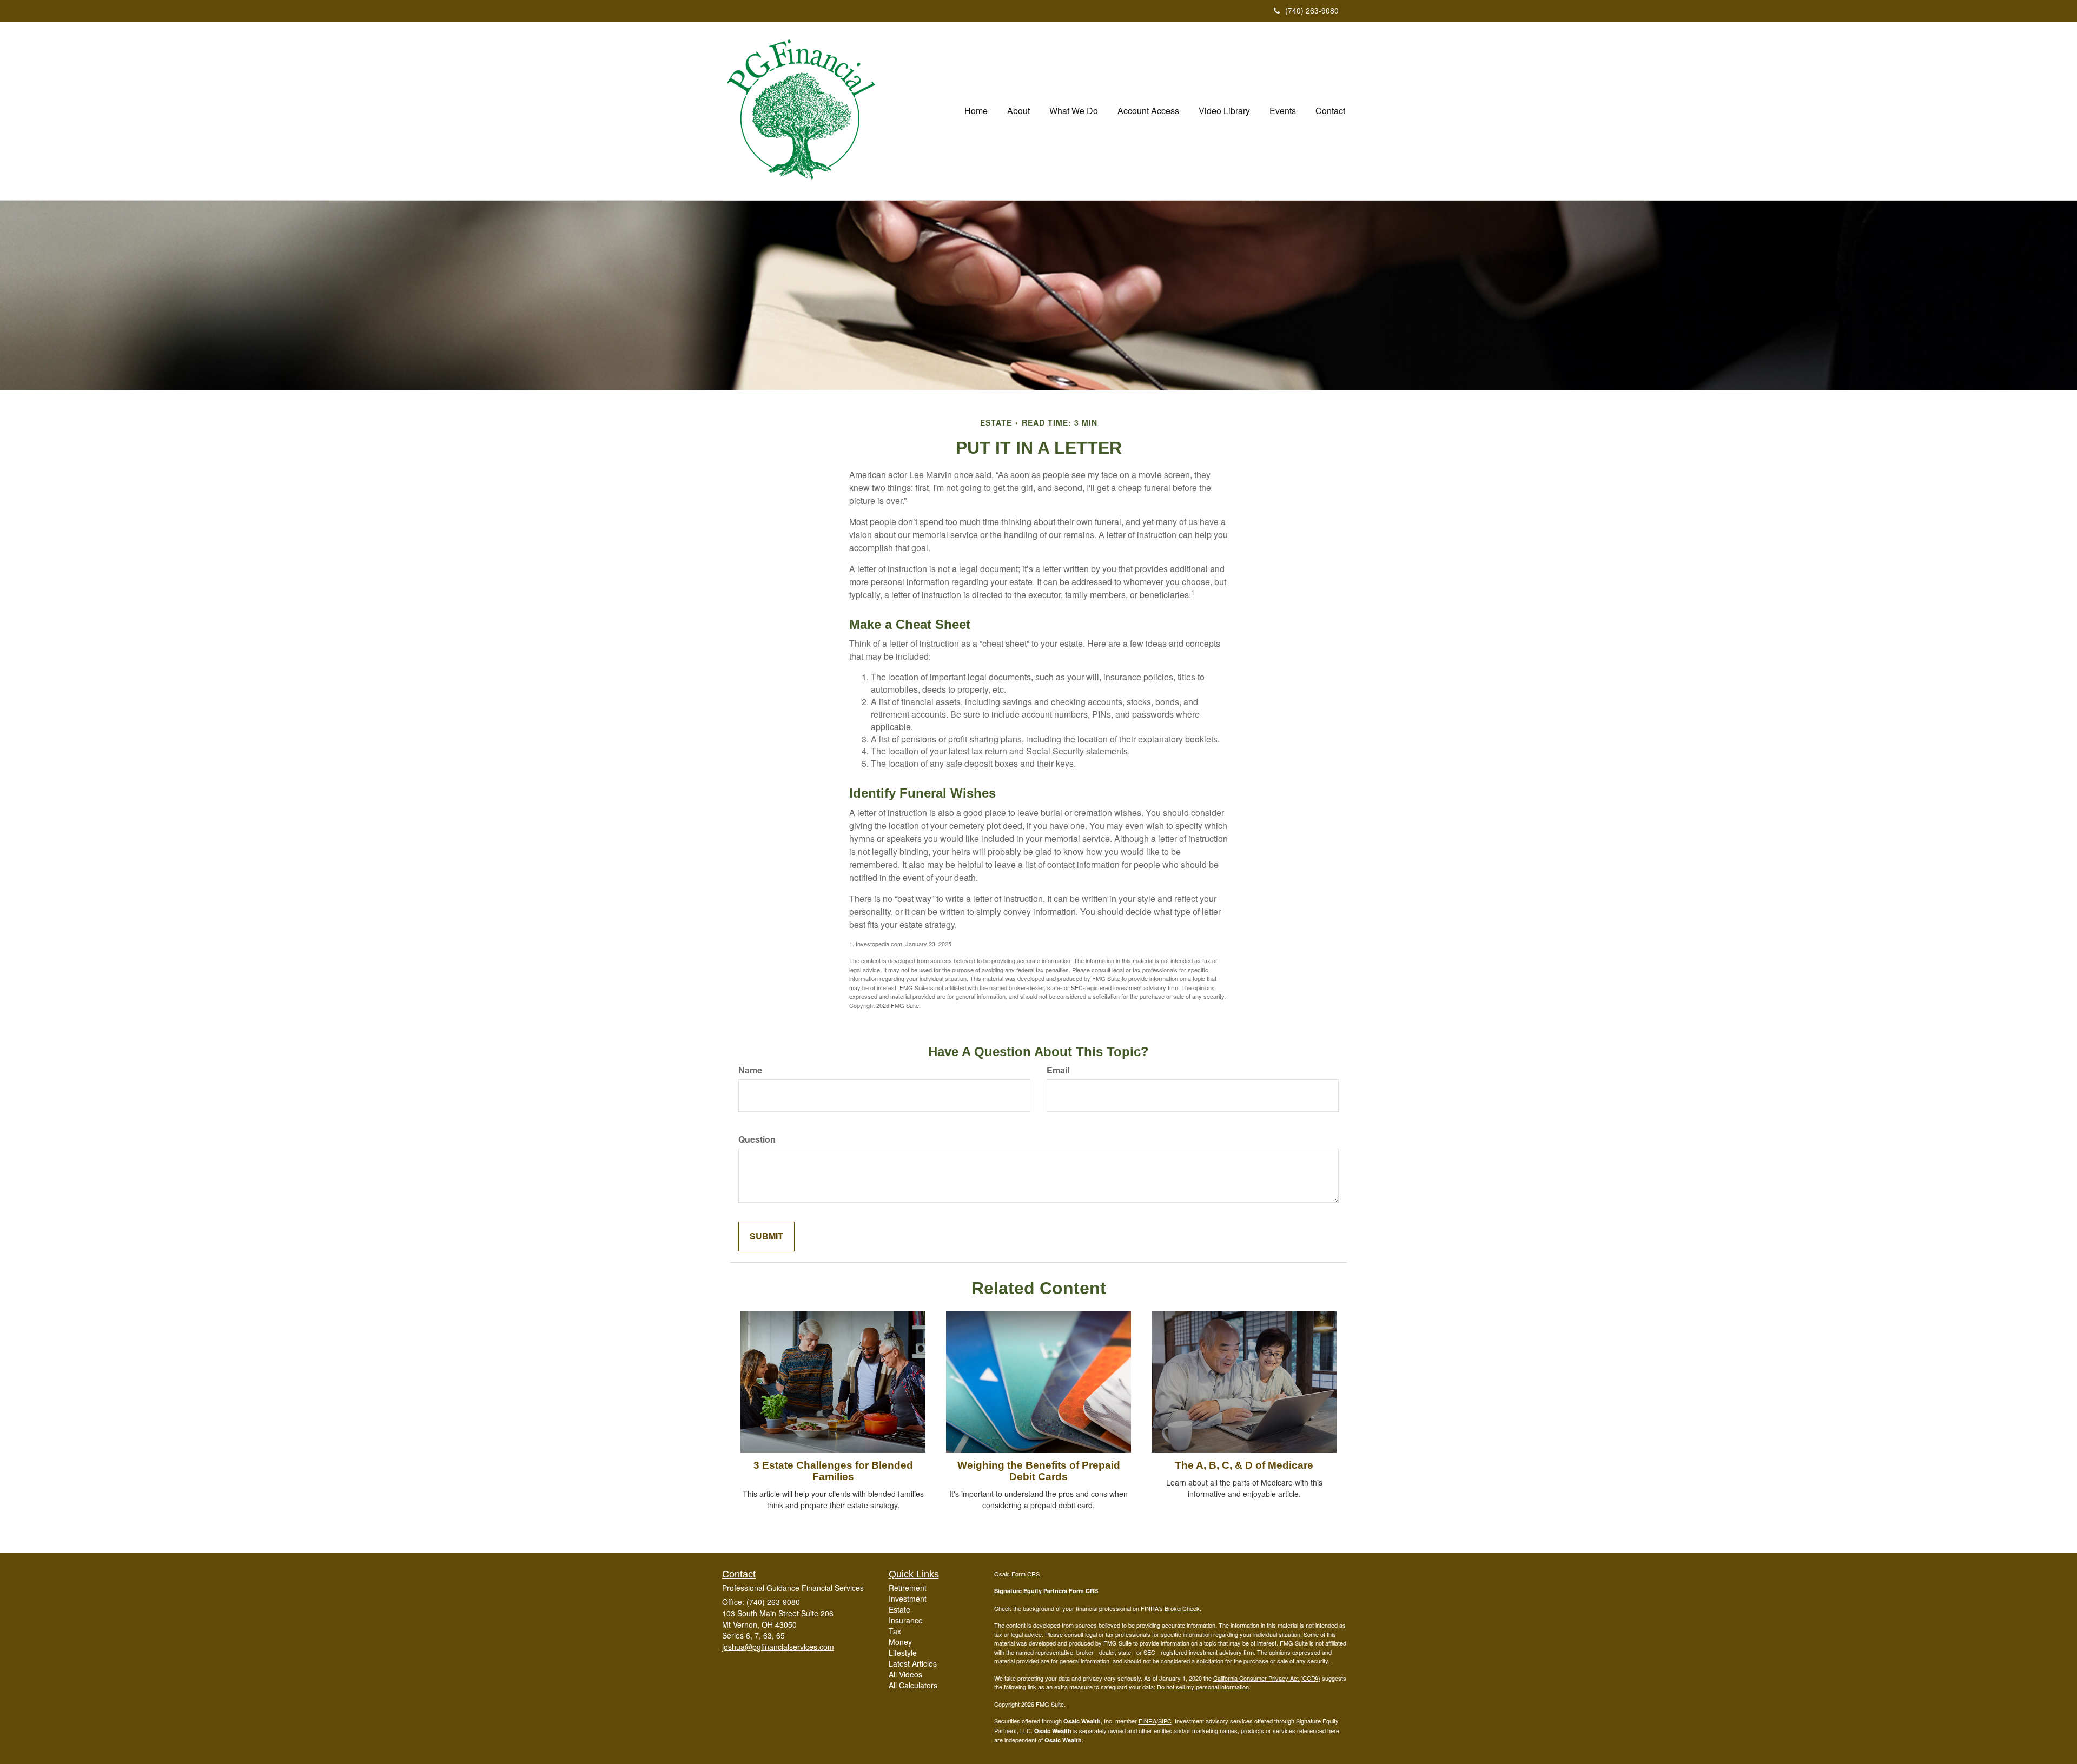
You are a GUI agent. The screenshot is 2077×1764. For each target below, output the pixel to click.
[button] (1018, 111)
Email (1058, 1070)
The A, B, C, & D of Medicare (1244, 1465)
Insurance (906, 1620)
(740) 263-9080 (1312, 10)
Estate (899, 1609)
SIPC (1165, 1721)
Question (757, 1139)
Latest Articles (913, 1663)
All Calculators (913, 1685)
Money (900, 1642)
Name (750, 1070)
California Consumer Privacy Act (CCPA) (1267, 1678)
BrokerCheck (1182, 1608)
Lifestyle (903, 1653)
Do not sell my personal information (1203, 1687)
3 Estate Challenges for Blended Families (833, 1471)
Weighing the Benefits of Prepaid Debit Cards (1039, 1471)
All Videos (905, 1674)
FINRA (1147, 1721)
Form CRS (1026, 1574)
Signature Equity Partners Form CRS (1046, 1591)
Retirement (908, 1588)
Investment (908, 1599)
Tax (895, 1631)
